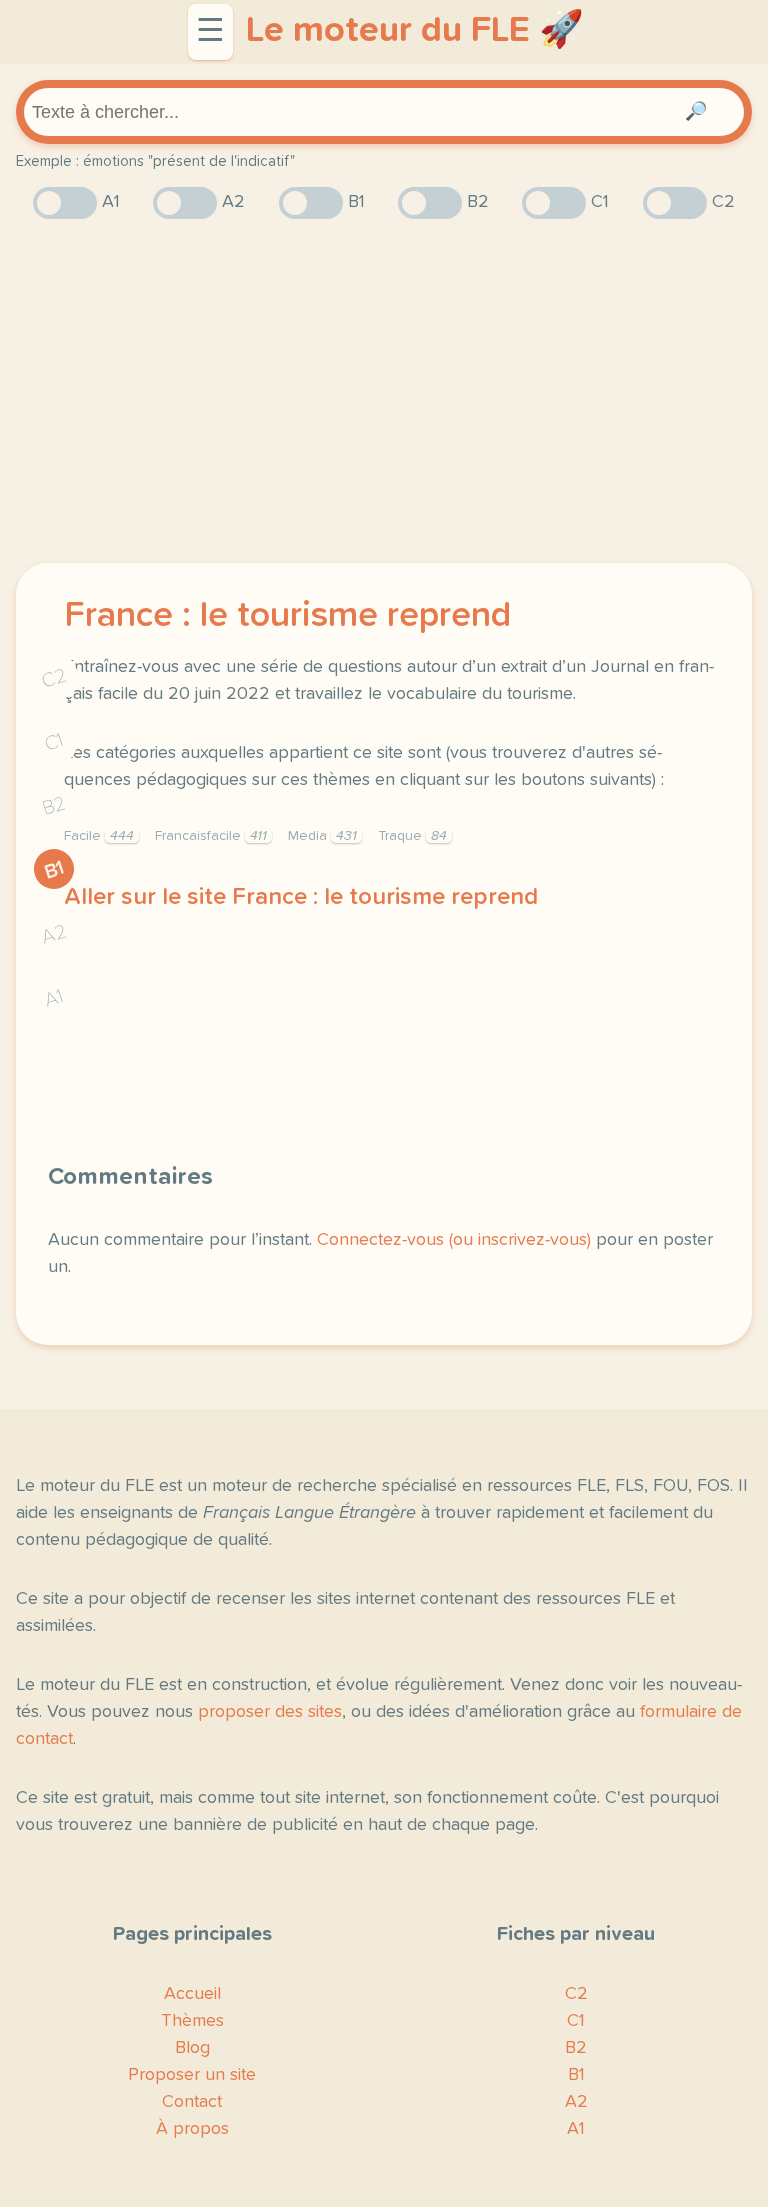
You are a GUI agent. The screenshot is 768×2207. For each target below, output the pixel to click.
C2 (54, 678)
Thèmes (192, 2021)
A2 (54, 934)
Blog (192, 2048)
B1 (54, 869)
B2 (54, 806)
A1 (54, 998)
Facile (99, 836)
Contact (192, 2102)
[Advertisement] (384, 391)
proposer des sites (270, 1712)
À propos (192, 2129)
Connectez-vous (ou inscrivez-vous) (454, 1240)
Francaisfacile (211, 836)
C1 (54, 742)
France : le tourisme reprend (287, 616)
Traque (412, 836)
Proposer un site (192, 2075)
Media (322, 836)
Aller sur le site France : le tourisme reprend (301, 897)
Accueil (192, 1994)
